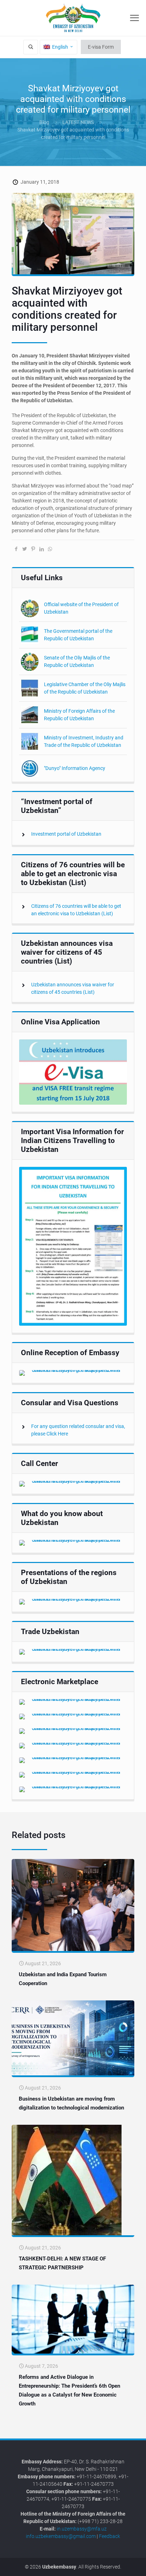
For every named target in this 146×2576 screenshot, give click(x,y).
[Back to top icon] (136, 2565)
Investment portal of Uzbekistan (66, 834)
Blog (44, 122)
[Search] (31, 47)
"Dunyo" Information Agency (75, 768)
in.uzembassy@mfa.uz (82, 2529)
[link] (73, 1072)
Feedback (109, 2536)
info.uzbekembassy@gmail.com (61, 2536)
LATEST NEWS (78, 122)
